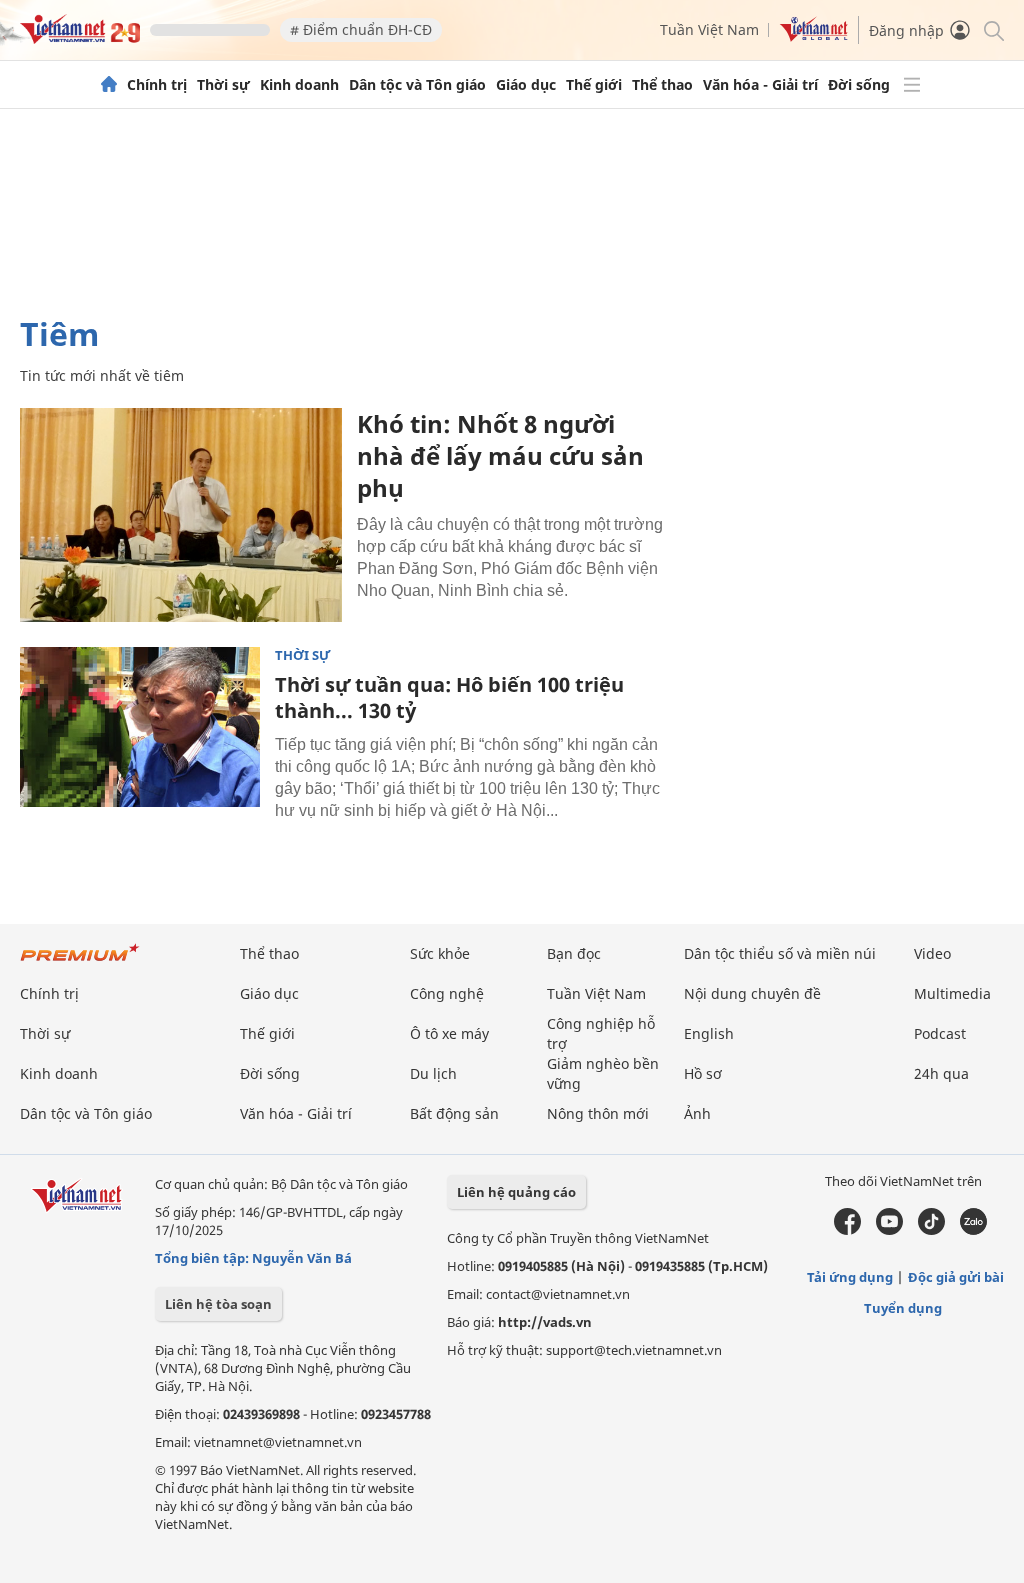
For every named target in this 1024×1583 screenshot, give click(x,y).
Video (932, 953)
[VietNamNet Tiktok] (931, 1230)
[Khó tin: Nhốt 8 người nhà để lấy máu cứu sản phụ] (181, 515)
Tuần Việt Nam (709, 29)
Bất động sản (454, 1113)
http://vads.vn (545, 1322)
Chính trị (157, 85)
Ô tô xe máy (449, 1033)
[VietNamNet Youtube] (889, 1230)
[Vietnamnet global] (814, 36)
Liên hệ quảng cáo (516, 1192)
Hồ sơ (703, 1073)
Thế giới (594, 85)
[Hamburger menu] (912, 85)
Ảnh (697, 1113)
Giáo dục (526, 85)
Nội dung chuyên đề (752, 993)
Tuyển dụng (903, 1308)
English (709, 1033)
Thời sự (223, 85)
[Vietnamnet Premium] (80, 962)
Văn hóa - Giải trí (760, 85)
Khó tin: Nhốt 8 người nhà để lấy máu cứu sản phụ (500, 455)
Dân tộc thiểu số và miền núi (780, 953)
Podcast (940, 1033)
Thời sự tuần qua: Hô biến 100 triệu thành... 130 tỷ (449, 697)
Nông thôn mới (598, 1113)
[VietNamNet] (109, 85)
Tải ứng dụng (850, 1277)
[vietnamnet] (80, 38)
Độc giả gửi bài (956, 1277)
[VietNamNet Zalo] (973, 1230)
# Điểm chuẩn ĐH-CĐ (361, 29)
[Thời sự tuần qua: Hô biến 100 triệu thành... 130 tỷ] (140, 727)
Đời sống (859, 85)
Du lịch (433, 1073)
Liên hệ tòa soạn (218, 1304)
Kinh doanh (299, 85)
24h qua (941, 1073)
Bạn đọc (574, 953)
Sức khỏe (440, 953)
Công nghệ (447, 993)
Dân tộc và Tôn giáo (417, 85)
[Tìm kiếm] (992, 29)
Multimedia (952, 993)
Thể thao (662, 85)
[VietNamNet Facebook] (847, 1230)
